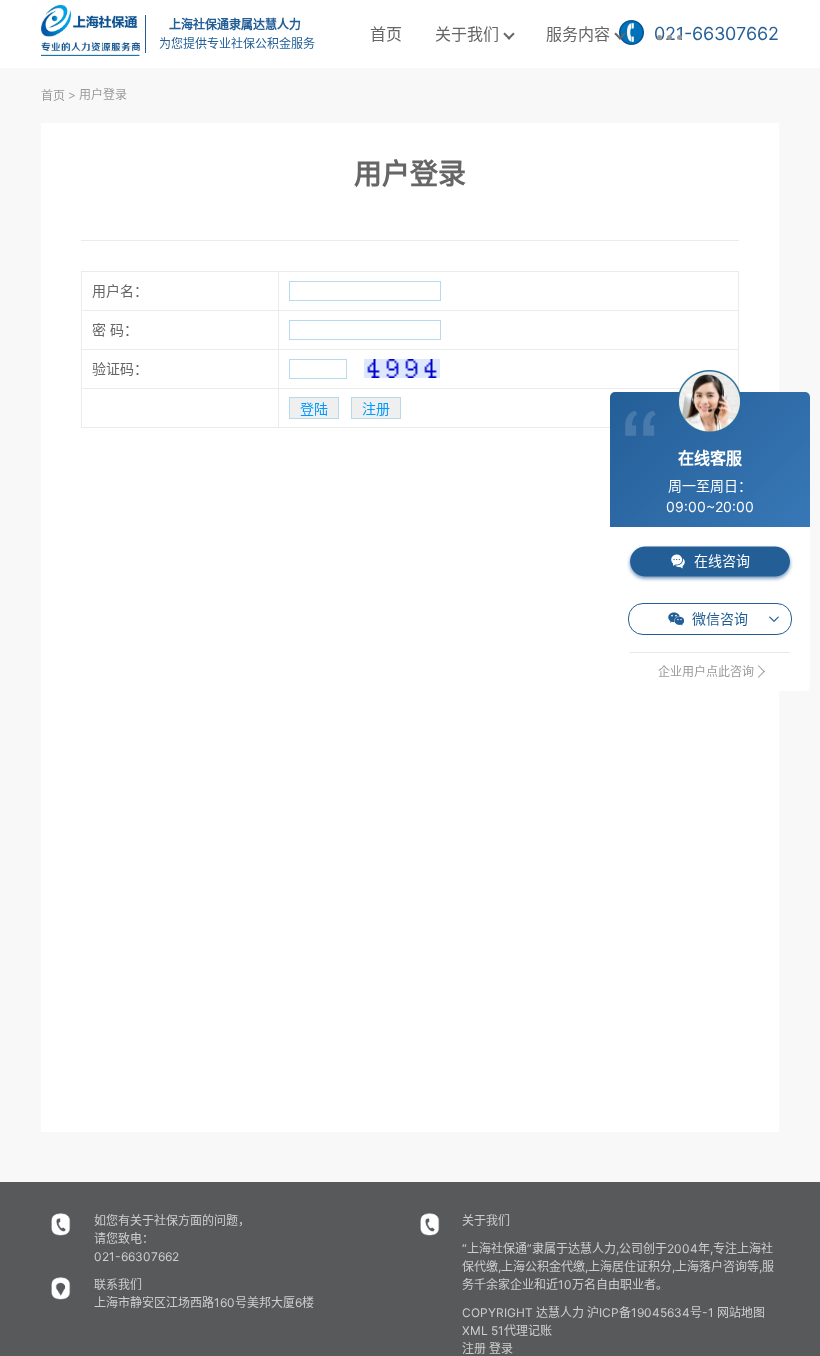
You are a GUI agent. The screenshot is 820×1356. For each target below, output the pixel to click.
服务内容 (578, 34)
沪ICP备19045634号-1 (650, 1312)
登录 (501, 1348)
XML (475, 1330)
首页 (386, 34)
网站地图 (741, 1312)
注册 (474, 1348)
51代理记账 (521, 1330)
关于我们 (467, 34)
